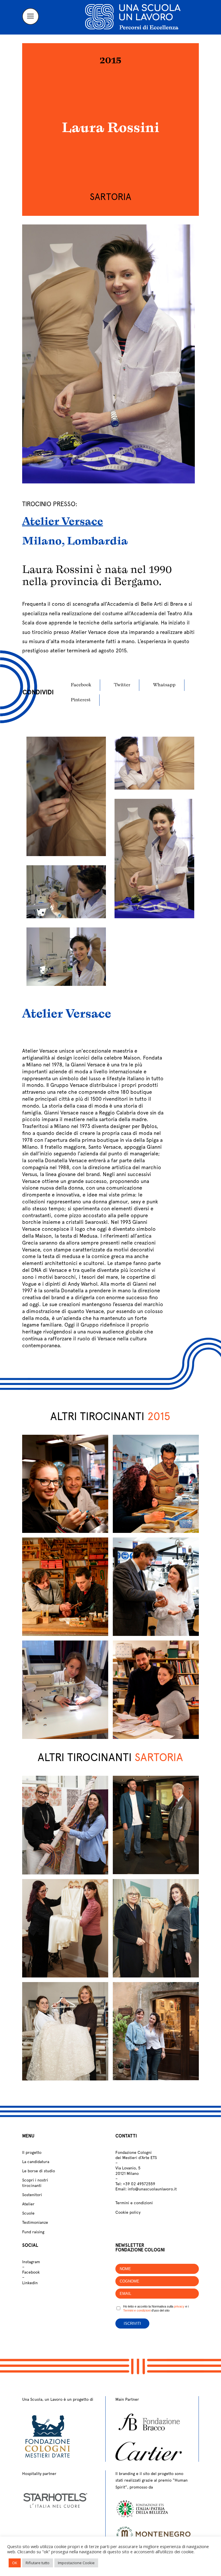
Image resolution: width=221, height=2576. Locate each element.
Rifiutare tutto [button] (38, 2563)
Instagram (31, 2262)
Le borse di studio (39, 2171)
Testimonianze (35, 2222)
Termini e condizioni (134, 2203)
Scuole (28, 2213)
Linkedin (30, 2283)
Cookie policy (128, 2212)
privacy (179, 2306)
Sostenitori (32, 2195)
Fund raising (33, 2232)
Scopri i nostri (35, 2180)
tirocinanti (32, 2186)
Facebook (31, 2272)
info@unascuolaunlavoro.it (152, 2189)
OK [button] (15, 2563)
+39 (139, 2184)
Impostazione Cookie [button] (76, 2563)
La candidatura (36, 2162)
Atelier (28, 2204)
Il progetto (32, 2152)
